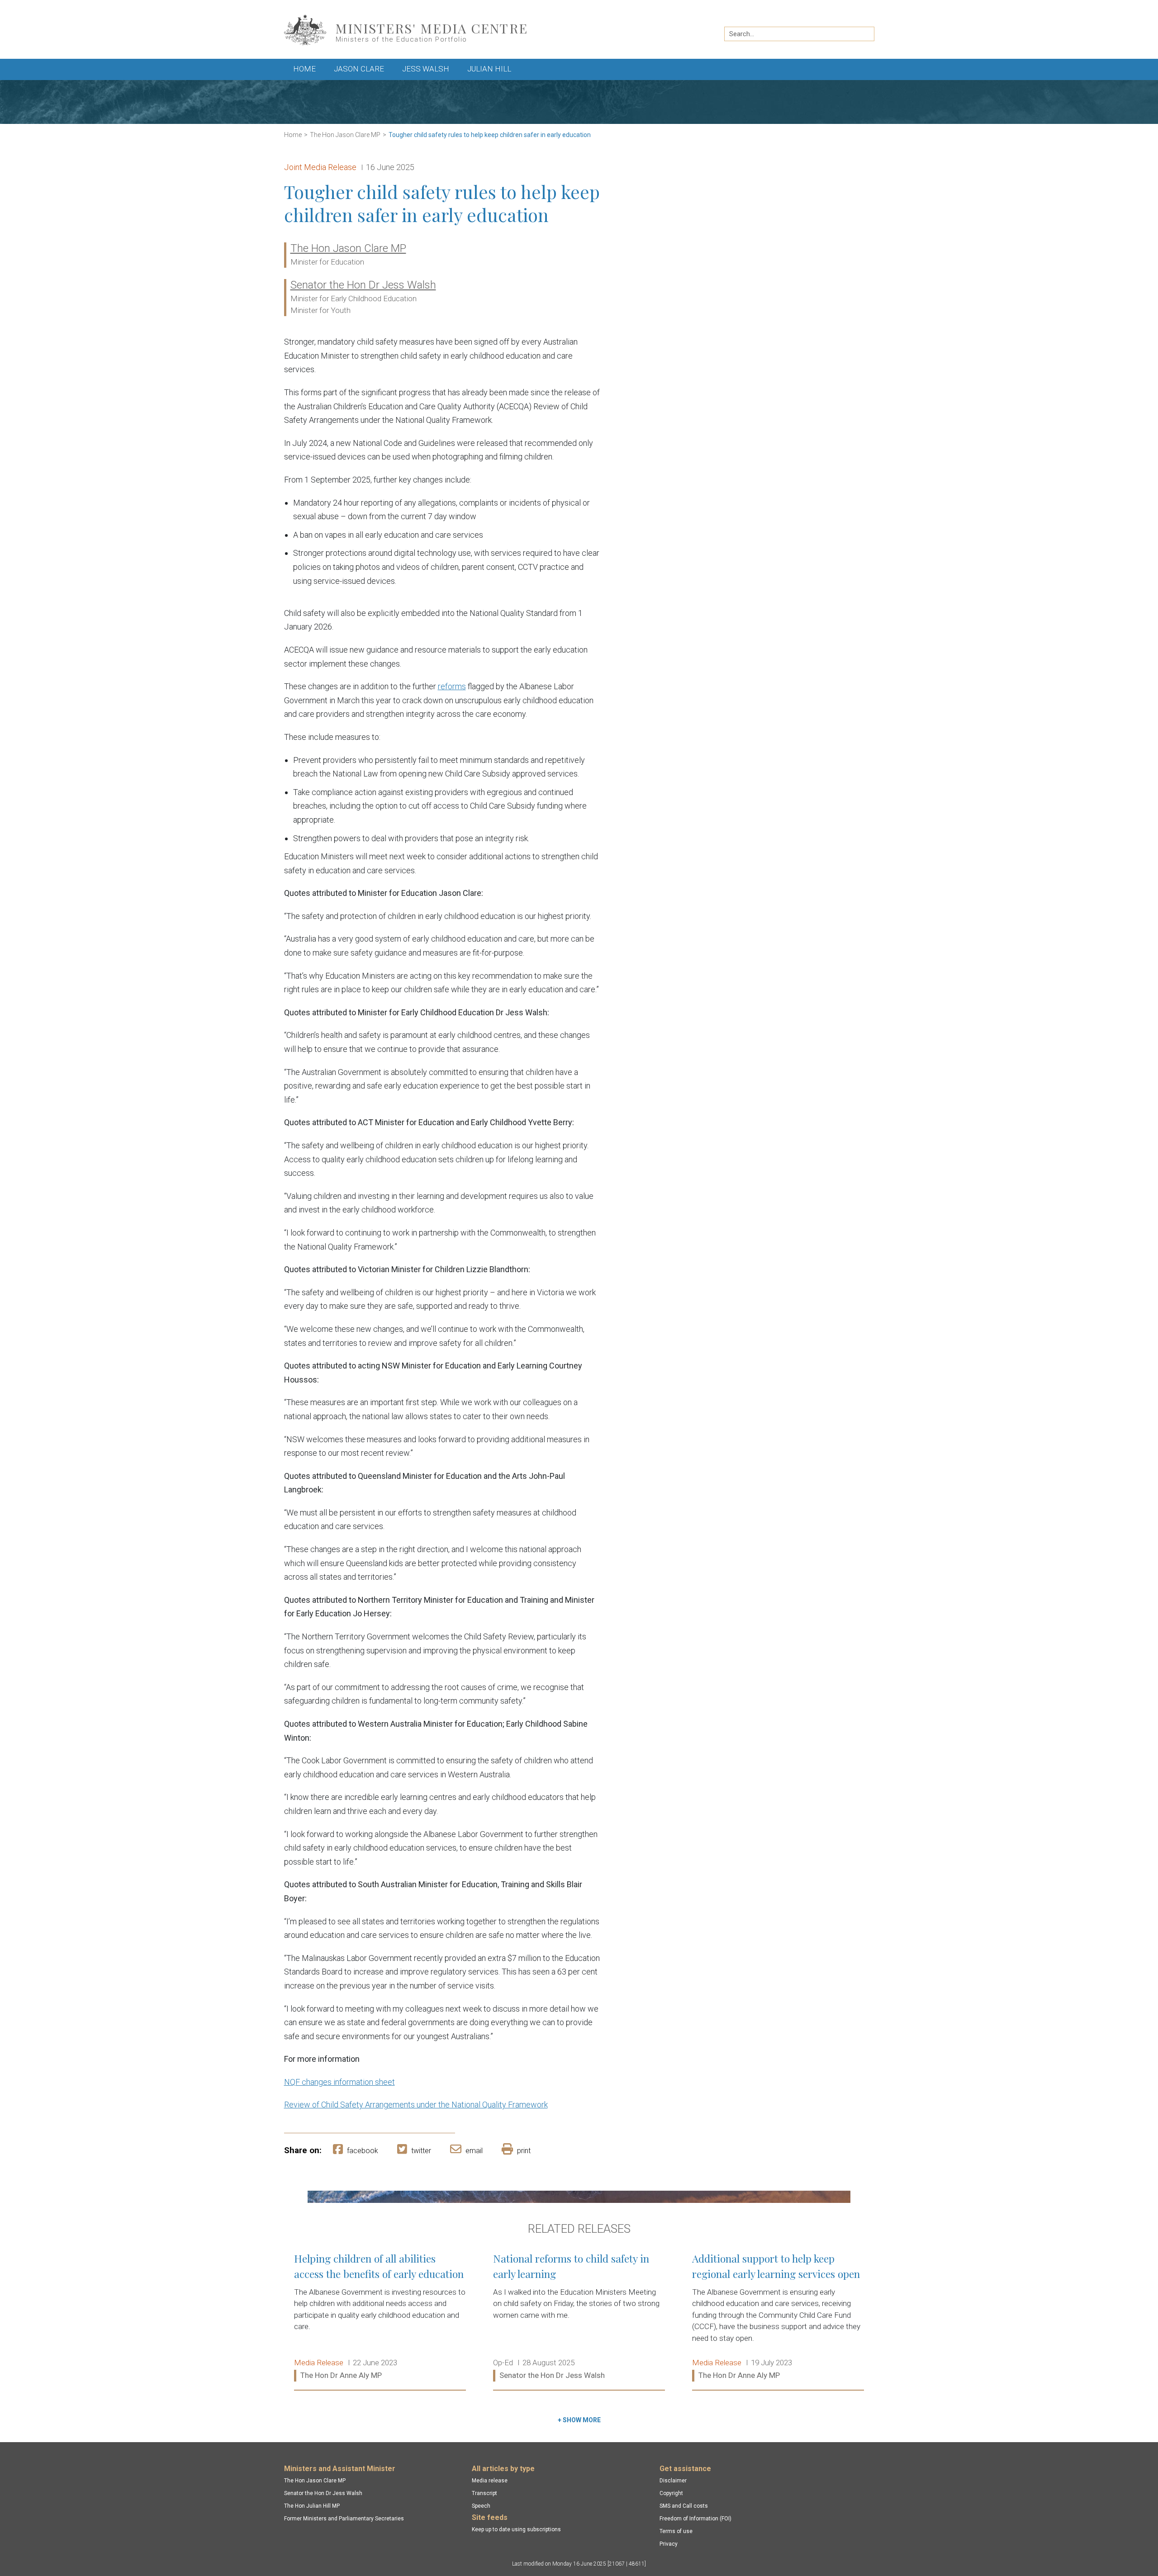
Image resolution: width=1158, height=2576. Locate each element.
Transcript (484, 2493)
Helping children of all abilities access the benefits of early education (380, 2317)
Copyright (671, 2493)
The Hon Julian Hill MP (312, 2506)
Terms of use (676, 2531)
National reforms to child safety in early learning (579, 2317)
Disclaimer (673, 2481)
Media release (490, 2481)
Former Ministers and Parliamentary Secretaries (344, 2519)
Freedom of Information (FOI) (695, 2519)
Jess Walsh (426, 69)
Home (304, 69)
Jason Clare (359, 69)
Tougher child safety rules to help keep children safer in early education (490, 135)
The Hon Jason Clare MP (345, 135)
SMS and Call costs (684, 2506)
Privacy (669, 2544)
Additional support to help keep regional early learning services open (778, 2317)
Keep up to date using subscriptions (516, 2529)
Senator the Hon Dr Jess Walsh (363, 285)
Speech (481, 2506)
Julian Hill (489, 69)
